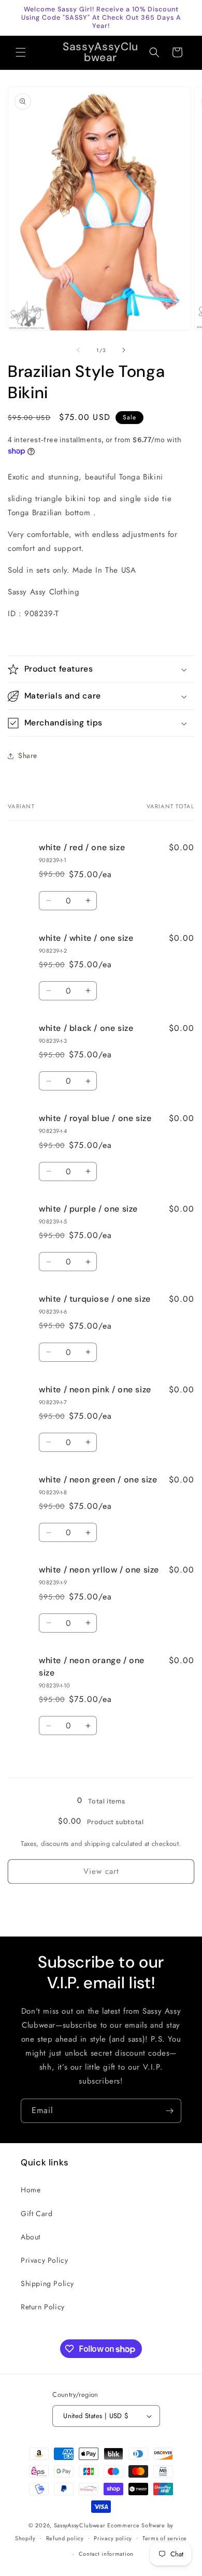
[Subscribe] (169, 2111)
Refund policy (65, 2538)
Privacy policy (113, 2538)
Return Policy (43, 2307)
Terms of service (165, 2538)
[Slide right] (124, 350)
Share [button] (28, 755)
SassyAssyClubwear (80, 2525)
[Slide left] (78, 350)
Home (31, 2190)
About (31, 2237)
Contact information (106, 2554)
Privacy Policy (44, 2260)
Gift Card (37, 2214)
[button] (21, 52)
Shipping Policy (47, 2283)
